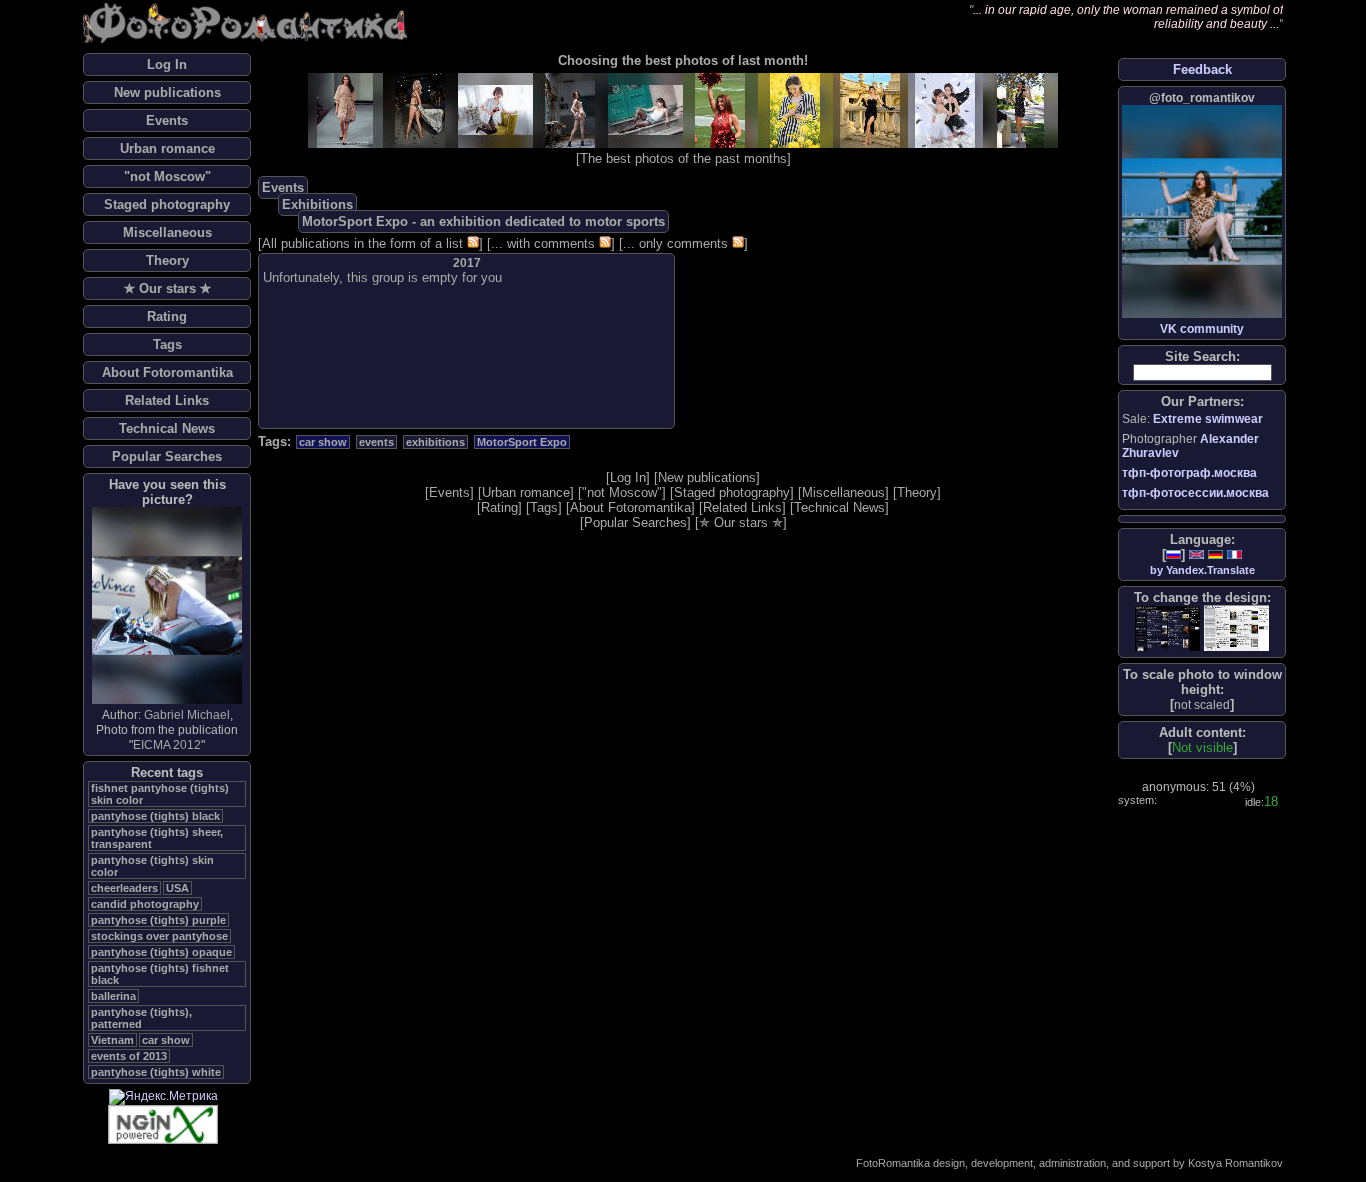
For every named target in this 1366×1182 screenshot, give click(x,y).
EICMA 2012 (167, 745)
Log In (167, 64)
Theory (167, 260)
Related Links (167, 400)
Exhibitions (317, 204)
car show (166, 1040)
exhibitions (435, 442)
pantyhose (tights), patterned (141, 1018)
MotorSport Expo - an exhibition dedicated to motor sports (483, 221)
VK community (1202, 329)
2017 (467, 263)
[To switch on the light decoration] (1236, 628)
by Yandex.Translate (1202, 570)
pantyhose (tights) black (155, 816)
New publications (167, 92)
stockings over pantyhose (159, 936)
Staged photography (167, 204)
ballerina (113, 996)
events (376, 442)
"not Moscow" (167, 176)
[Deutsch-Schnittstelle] (1215, 554)
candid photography (145, 904)
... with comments (543, 243)
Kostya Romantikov (1235, 1163)
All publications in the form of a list (362, 243)
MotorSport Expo (522, 442)
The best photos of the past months (683, 158)
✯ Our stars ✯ (167, 288)
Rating (167, 316)
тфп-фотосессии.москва (1195, 493)
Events (167, 120)
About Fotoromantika (167, 372)
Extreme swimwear (1208, 419)
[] (1202, 704)
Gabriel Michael (187, 715)
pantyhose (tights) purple (158, 920)
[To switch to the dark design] (1167, 628)
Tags (167, 344)
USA (177, 888)
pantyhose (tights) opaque (161, 952)
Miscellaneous (167, 232)
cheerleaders (124, 888)
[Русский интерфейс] (1173, 554)
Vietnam (112, 1040)
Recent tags (167, 772)
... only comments (675, 243)
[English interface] (1196, 554)
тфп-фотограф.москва (1189, 473)
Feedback (1202, 69)
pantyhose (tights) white (156, 1072)
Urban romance (167, 148)
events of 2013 (129, 1056)
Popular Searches (167, 456)
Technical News (167, 428)
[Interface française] (1234, 554)
